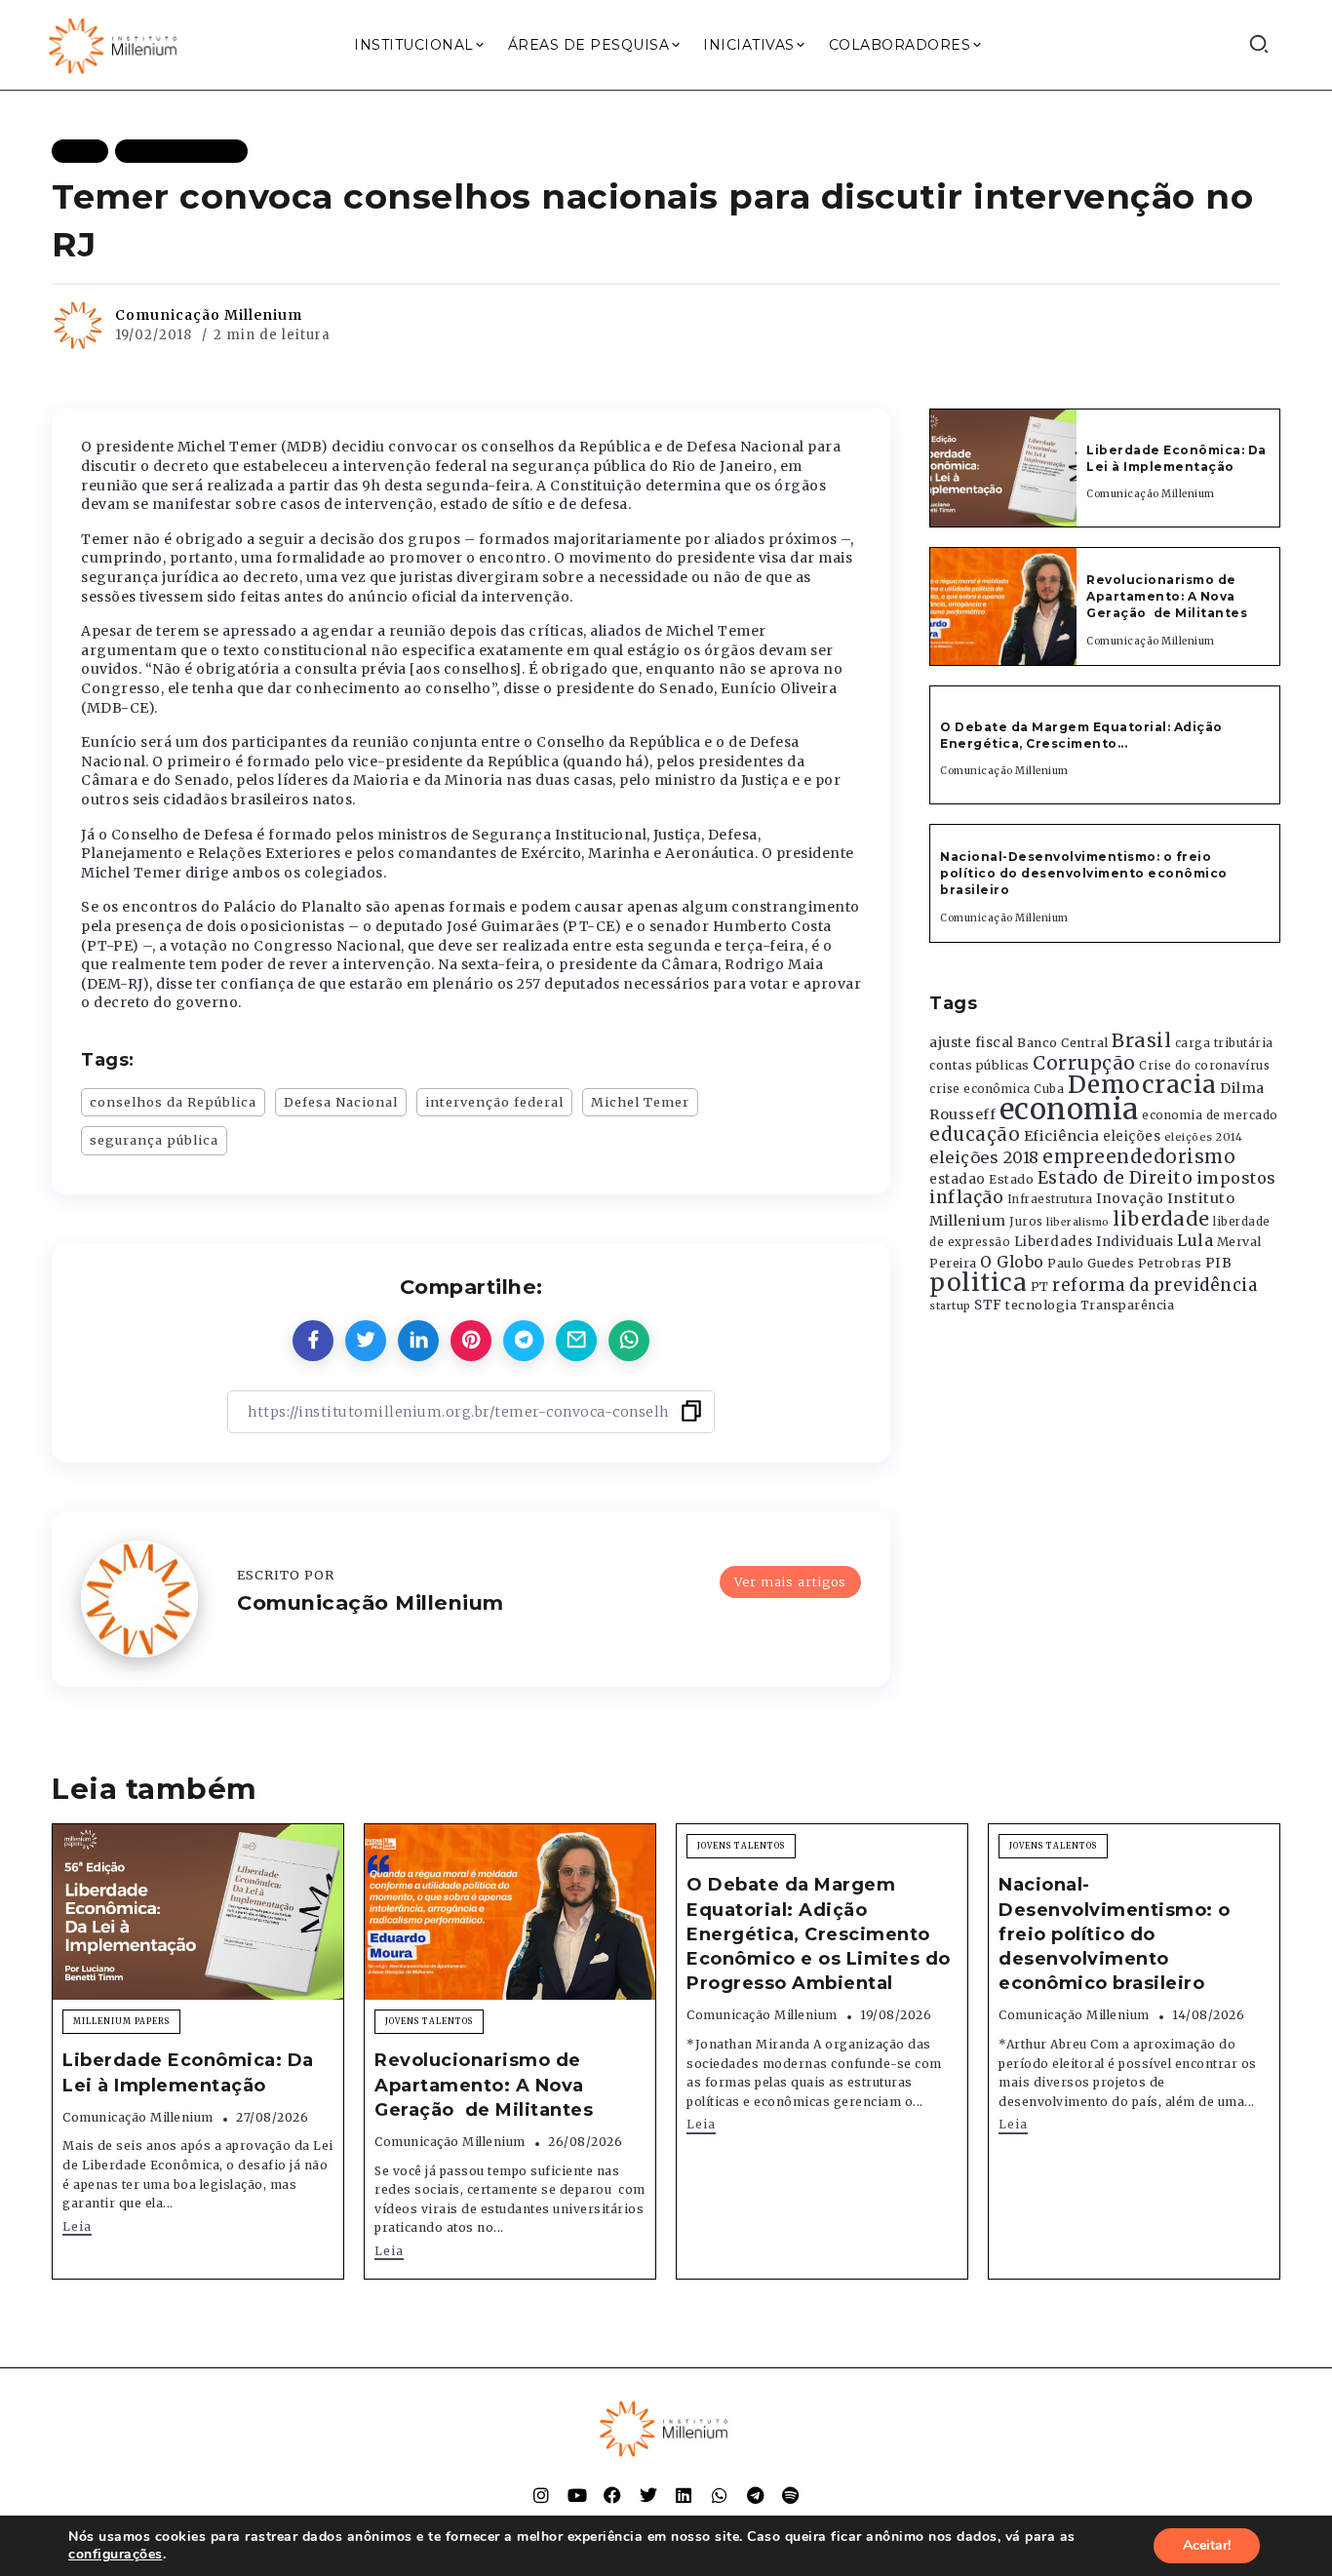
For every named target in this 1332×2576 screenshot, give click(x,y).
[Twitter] (648, 2495)
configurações (116, 2555)
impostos (1236, 1178)
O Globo (1012, 1262)
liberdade (1161, 1219)
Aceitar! (1207, 2545)
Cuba (1049, 1089)
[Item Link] (1003, 468)
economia (1069, 1109)
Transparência (1128, 1305)
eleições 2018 (984, 1157)
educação (975, 1134)
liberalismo (1078, 1222)
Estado (1011, 1179)
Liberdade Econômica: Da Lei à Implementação (1176, 458)
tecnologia (1041, 1305)
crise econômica (980, 1089)
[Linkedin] (684, 2495)
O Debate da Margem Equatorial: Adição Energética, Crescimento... (1081, 735)
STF (988, 1305)
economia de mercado (1210, 1115)
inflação (966, 1197)
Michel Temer (640, 1102)
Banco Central (1063, 1043)
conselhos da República (173, 1102)
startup (950, 1306)
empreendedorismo (1139, 1157)
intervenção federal (494, 1102)
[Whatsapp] (720, 2495)
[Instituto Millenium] (115, 44)
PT (1040, 1287)
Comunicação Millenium (209, 315)
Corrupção (1084, 1063)
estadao (958, 1179)
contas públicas (979, 1065)
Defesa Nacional (341, 1102)
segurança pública (154, 1140)
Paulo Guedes (1091, 1263)
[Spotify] (791, 2495)
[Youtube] (577, 2495)
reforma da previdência (1155, 1285)
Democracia (1142, 1085)
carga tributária (1224, 1043)
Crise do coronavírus (1204, 1066)
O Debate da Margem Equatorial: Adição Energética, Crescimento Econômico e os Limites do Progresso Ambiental (819, 1934)
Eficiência (1062, 1136)
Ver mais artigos (790, 1581)
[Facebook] (612, 2495)
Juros (1026, 1222)
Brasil (1141, 1040)
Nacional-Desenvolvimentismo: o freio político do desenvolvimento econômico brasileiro (1084, 873)
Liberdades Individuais (1094, 1242)
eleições (1132, 1136)
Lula (1195, 1240)
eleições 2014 (1204, 1137)
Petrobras (1170, 1263)
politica (978, 1283)
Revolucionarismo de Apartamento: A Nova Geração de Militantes (1169, 596)
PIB (1219, 1263)
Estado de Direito (1116, 1178)
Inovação (1130, 1199)
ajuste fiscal (972, 1043)
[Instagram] (541, 2495)
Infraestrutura (1050, 1199)
